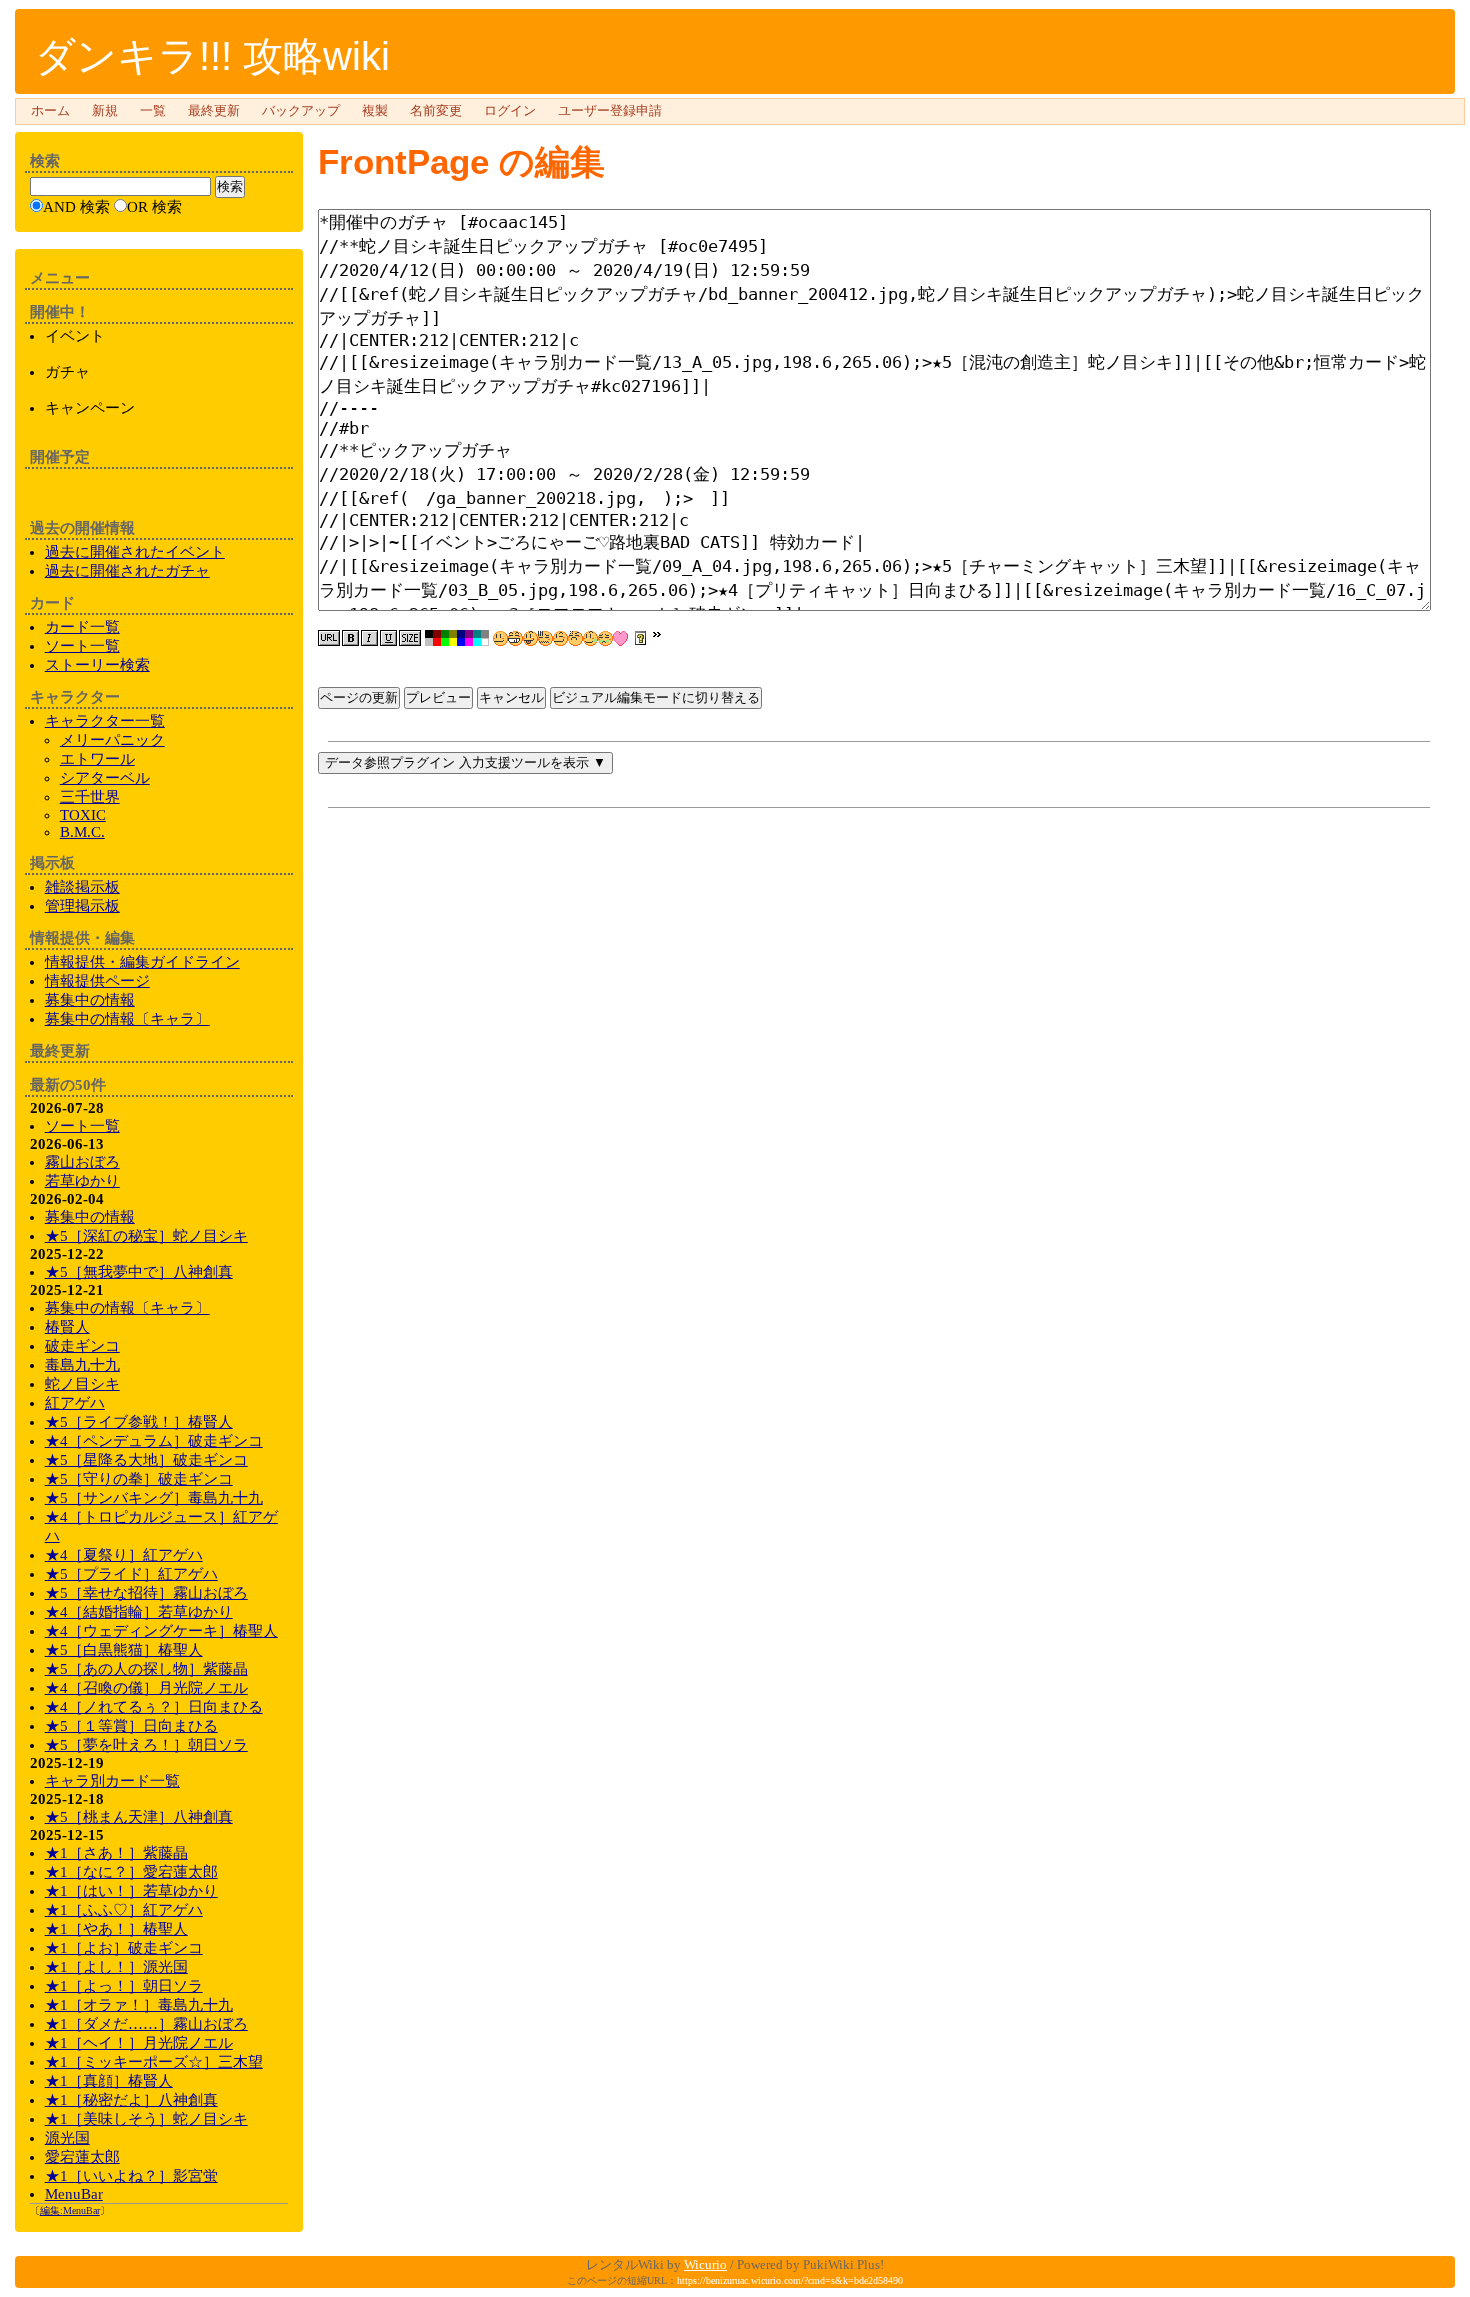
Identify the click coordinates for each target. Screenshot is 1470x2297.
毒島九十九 (82, 1365)
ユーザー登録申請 (610, 111)
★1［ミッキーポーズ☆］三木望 (154, 2062)
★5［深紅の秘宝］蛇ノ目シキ (146, 1236)
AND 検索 (76, 207)
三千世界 (90, 797)
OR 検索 (154, 207)
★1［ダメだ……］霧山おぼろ (146, 2024)
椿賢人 (67, 1327)
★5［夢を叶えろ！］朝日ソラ (146, 1745)
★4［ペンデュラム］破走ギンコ (154, 1441)
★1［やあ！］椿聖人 (116, 1929)
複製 (375, 111)
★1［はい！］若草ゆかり (131, 1891)
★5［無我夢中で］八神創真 (139, 1272)
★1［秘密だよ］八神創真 (131, 2100)
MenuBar (74, 2194)
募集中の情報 (90, 1000)
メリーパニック (112, 740)
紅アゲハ (75, 1403)
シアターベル (105, 778)
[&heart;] (620, 638)
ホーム (50, 111)
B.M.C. (82, 832)
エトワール (97, 759)
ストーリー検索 (97, 665)
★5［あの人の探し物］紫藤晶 (146, 1669)
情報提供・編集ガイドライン (142, 962)
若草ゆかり (82, 1181)
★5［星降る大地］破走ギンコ (146, 1460)
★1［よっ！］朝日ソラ (124, 1986)
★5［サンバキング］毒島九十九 (154, 1498)
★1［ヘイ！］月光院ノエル (139, 2043)
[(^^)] (500, 638)
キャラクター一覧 (105, 721)
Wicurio (705, 2264)
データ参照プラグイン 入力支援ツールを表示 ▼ (465, 762)
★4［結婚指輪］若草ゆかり (139, 1612)
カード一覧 (82, 627)
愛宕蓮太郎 (82, 2157)
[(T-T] (605, 638)
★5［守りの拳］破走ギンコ (139, 1479)
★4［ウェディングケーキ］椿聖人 (161, 1631)
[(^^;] (590, 638)
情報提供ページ (97, 981)
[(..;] (545, 638)
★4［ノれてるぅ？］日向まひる (154, 1707)
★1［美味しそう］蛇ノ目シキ (146, 2119)
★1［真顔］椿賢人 (109, 2081)
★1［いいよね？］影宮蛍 (131, 2176)
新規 (105, 111)
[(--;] (575, 638)
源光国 (67, 2138)
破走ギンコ (82, 1346)
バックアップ (301, 111)
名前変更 (436, 111)
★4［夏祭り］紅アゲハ (124, 1555)
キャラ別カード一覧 (112, 1781)
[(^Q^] (530, 638)
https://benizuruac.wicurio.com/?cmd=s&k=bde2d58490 (790, 2280)
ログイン (510, 111)
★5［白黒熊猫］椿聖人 (124, 1650)
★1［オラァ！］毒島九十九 (139, 2005)
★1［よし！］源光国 (116, 1967)
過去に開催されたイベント (135, 552)
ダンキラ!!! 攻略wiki (212, 56)
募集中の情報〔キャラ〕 (127, 1019)
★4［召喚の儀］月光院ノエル (146, 1688)
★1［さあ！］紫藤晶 (116, 1853)
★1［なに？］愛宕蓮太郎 (131, 1872)
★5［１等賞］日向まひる (131, 1726)
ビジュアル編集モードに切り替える (656, 697)
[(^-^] (515, 638)
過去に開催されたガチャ (127, 571)
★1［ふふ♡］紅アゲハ (124, 1910)
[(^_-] (560, 638)
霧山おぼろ (82, 1162)
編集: (70, 2210)
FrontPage (403, 161)
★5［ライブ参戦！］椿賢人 (139, 1422)
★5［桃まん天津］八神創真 (139, 1817)
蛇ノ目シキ (82, 1384)
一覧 (153, 111)
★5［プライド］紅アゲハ (131, 1574)
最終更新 (214, 111)
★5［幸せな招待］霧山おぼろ (146, 1593)
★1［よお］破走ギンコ (124, 1948)
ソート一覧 (82, 646)
